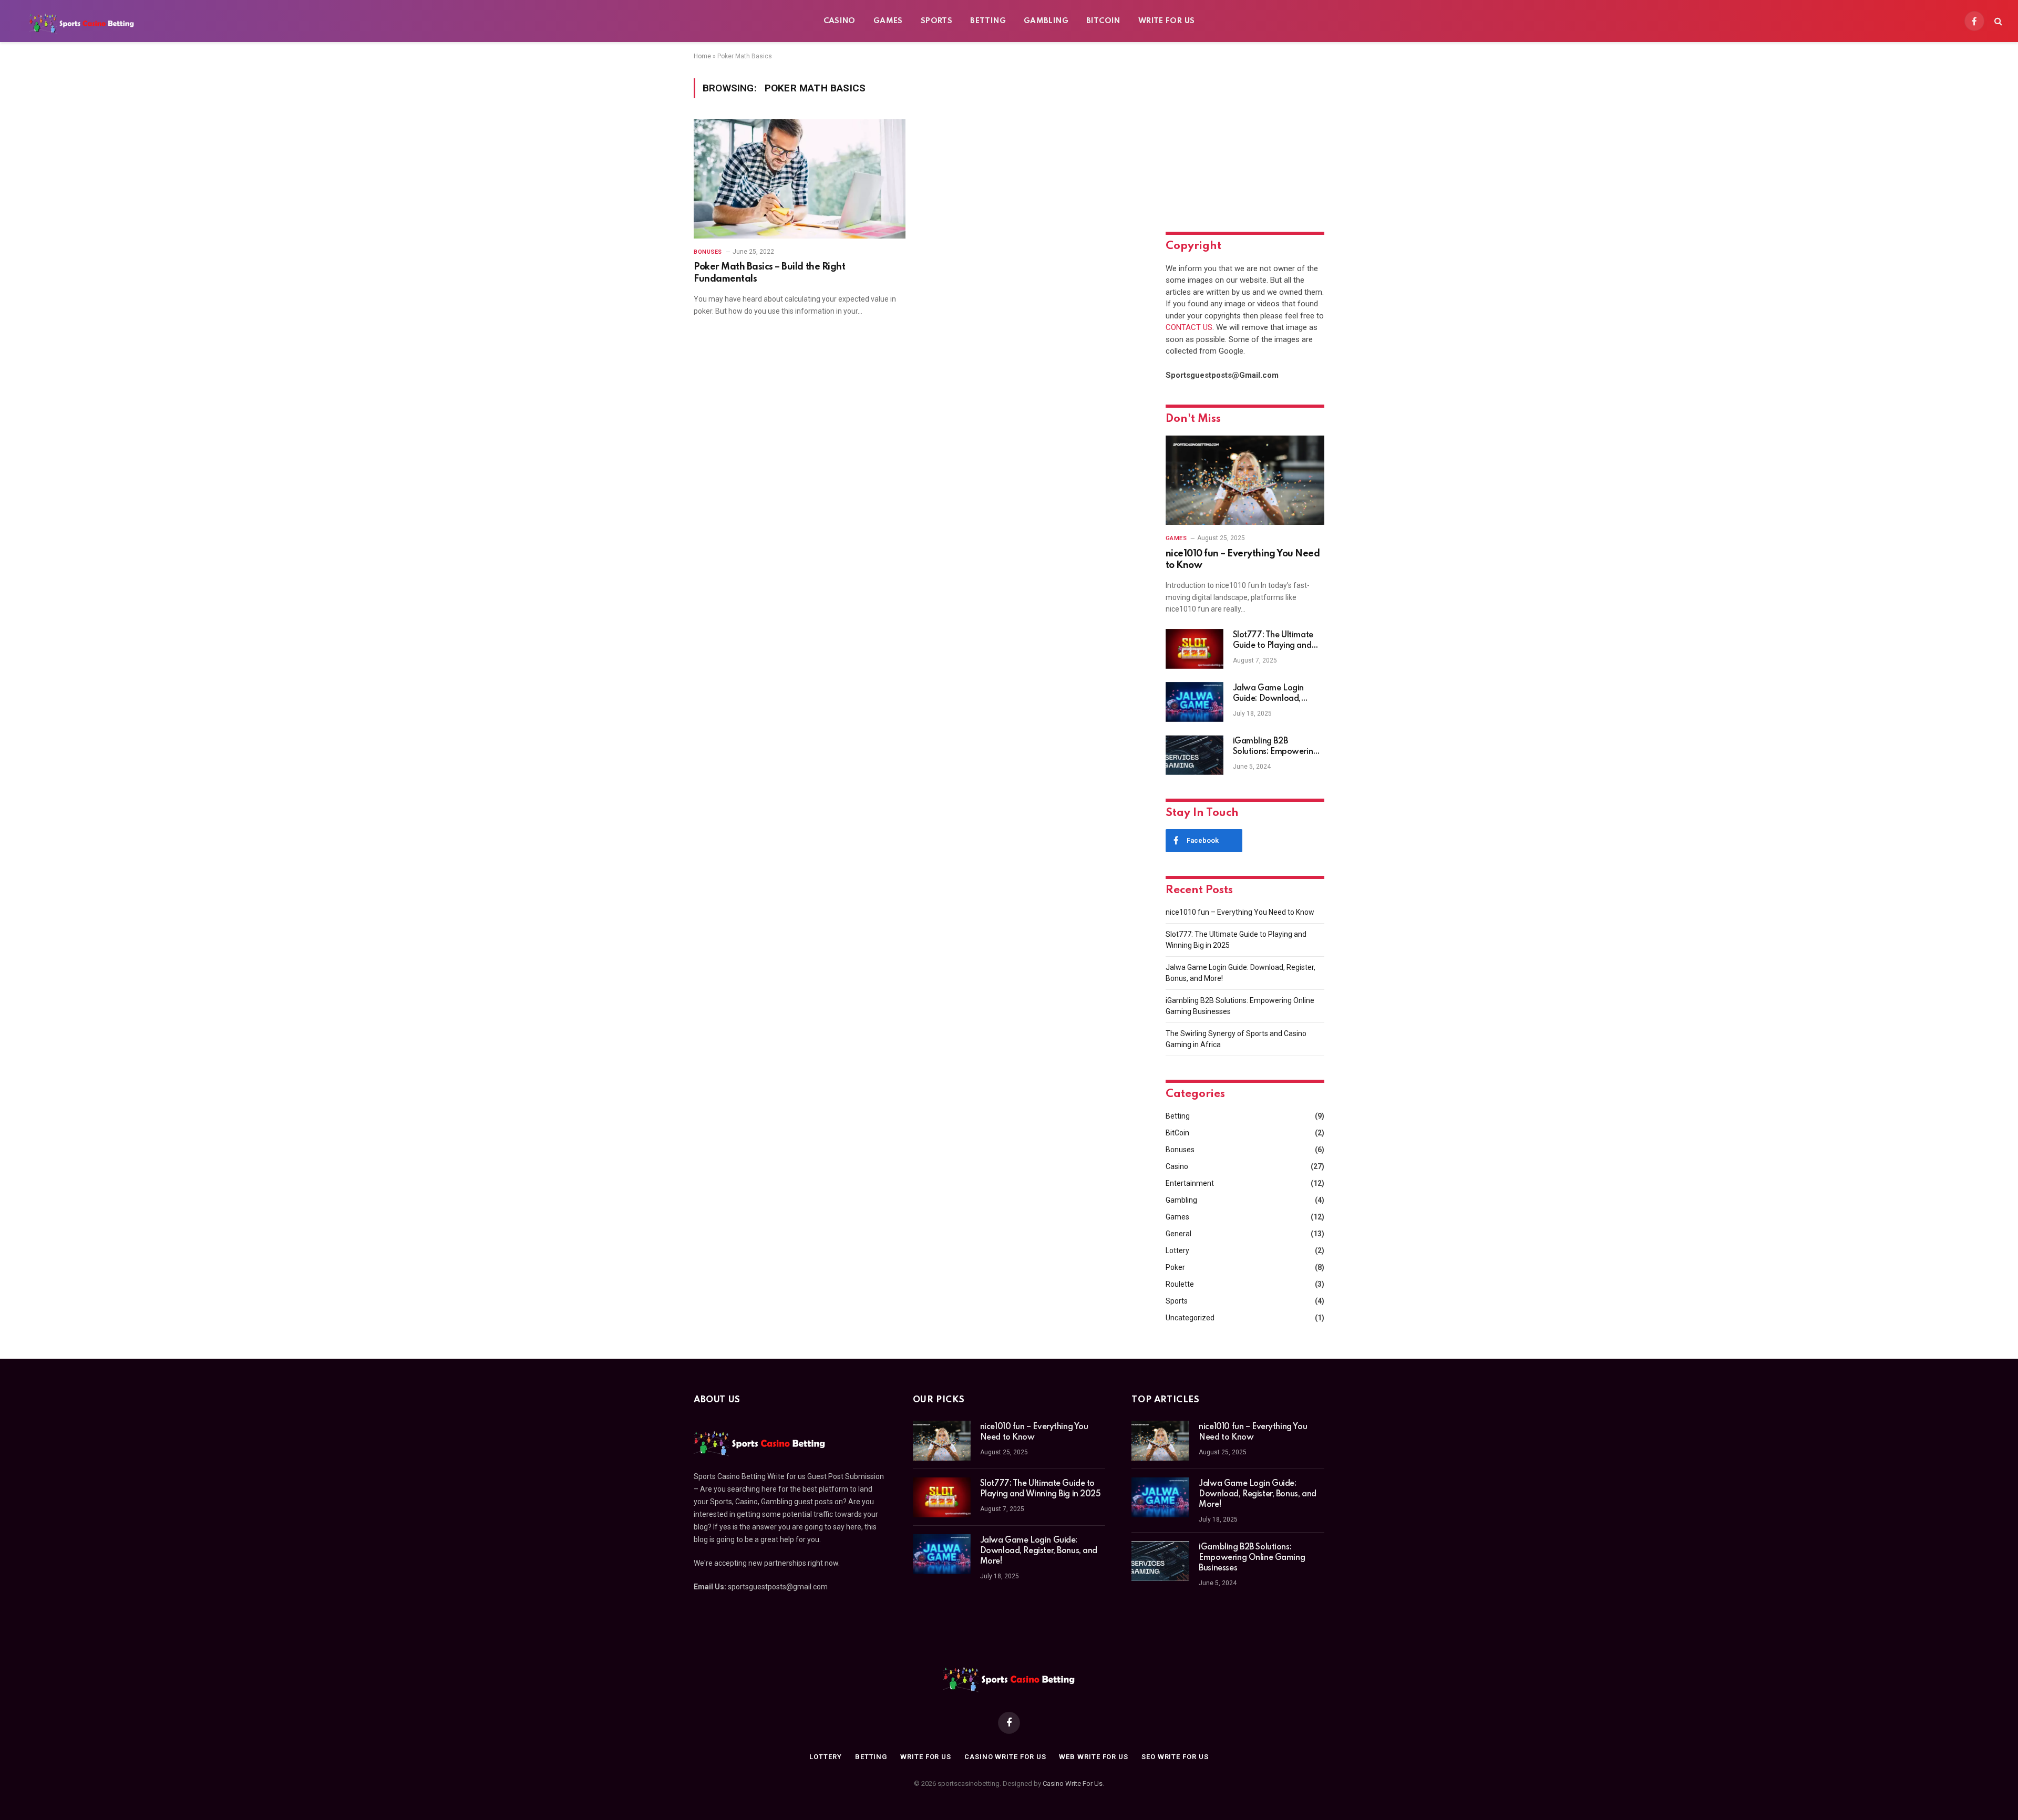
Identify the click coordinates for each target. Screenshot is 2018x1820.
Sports (936, 21)
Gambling (1046, 21)
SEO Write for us (1175, 1757)
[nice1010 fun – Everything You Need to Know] (1245, 480)
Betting (988, 21)
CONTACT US (1189, 327)
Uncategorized (1190, 1318)
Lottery (1177, 1250)
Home (702, 56)
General (1178, 1234)
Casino (840, 21)
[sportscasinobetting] (81, 21)
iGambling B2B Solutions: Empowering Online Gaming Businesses (1275, 747)
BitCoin (1103, 21)
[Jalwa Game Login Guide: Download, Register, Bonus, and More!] (1195, 702)
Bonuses (708, 252)
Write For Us (1167, 21)
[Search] (1997, 21)
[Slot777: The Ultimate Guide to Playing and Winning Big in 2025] (1195, 649)
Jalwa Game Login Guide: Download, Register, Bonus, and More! (1270, 694)
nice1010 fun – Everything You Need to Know (1243, 560)
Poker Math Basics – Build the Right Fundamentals (769, 273)
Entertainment (1190, 1183)
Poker (1175, 1267)
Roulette (1180, 1284)
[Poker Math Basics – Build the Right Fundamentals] (800, 179)
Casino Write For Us (1073, 1783)
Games (888, 21)
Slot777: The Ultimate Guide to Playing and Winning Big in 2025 (1273, 641)
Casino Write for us (1005, 1757)
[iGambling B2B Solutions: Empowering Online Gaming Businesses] (1195, 755)
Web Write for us (1094, 1757)
